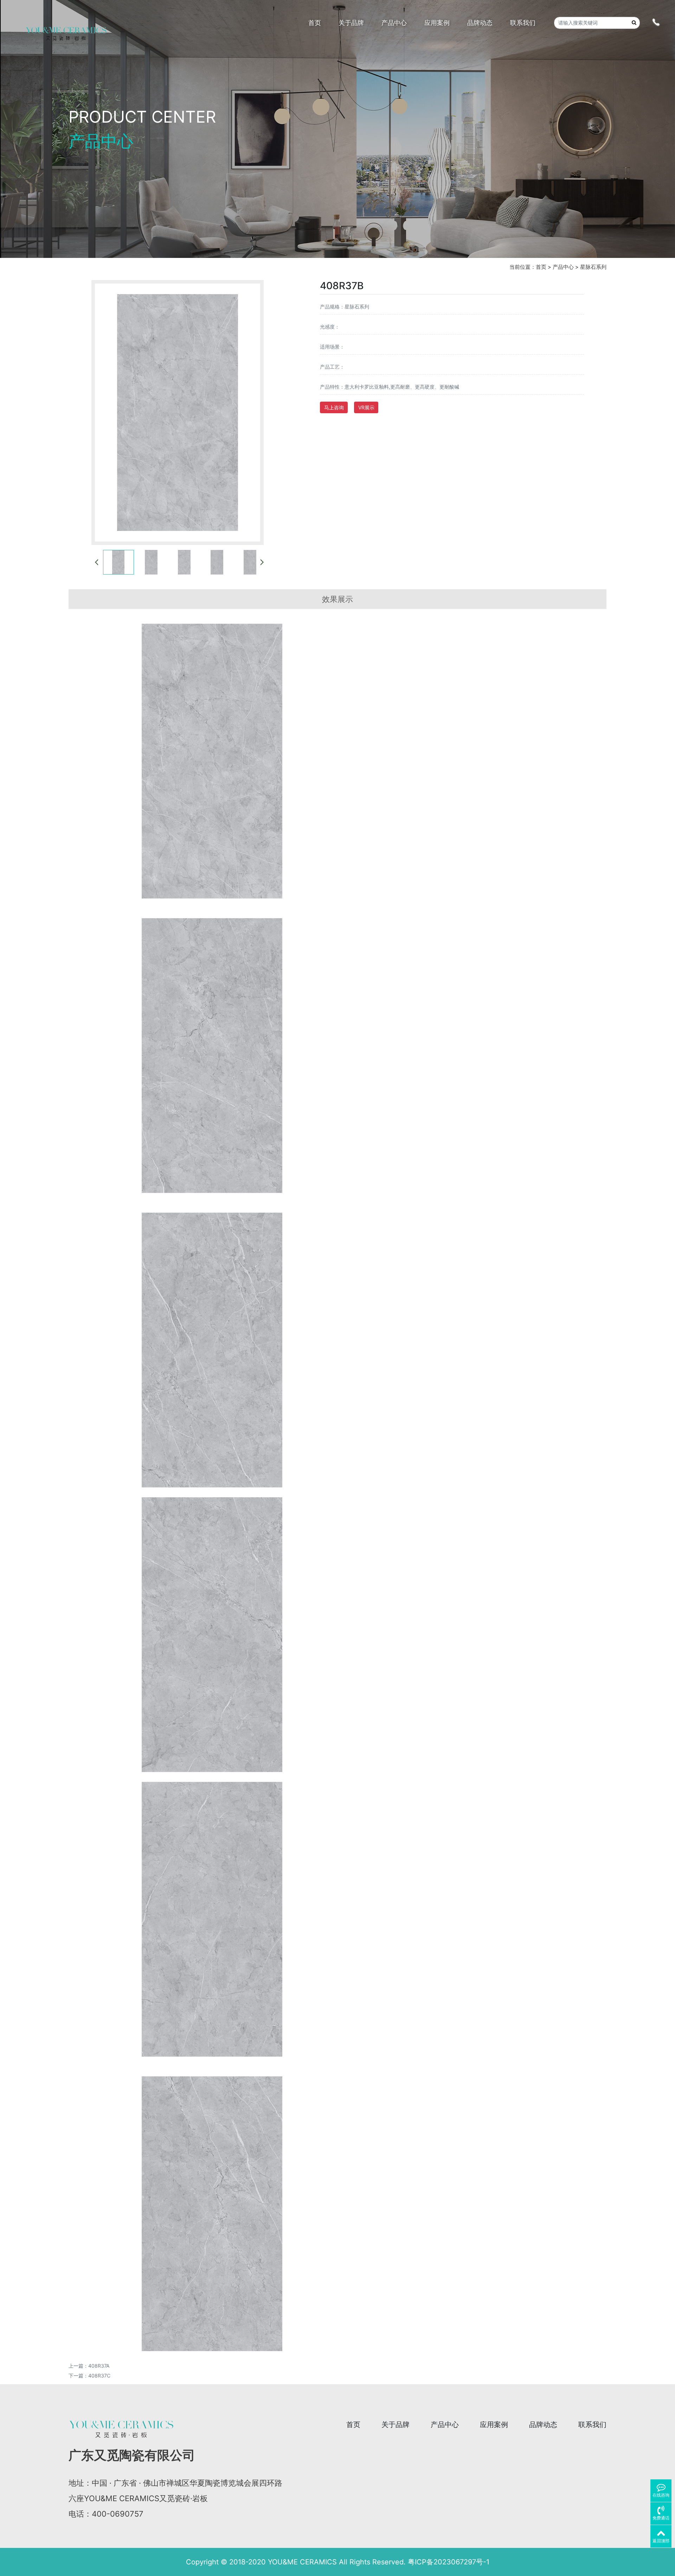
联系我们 (592, 2425)
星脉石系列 (593, 267)
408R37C (99, 2376)
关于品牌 (396, 2425)
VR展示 (366, 407)
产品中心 (563, 267)
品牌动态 (543, 2425)
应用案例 (494, 2425)
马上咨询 (334, 407)
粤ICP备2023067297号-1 (449, 2562)
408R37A (99, 2366)
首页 (541, 267)
